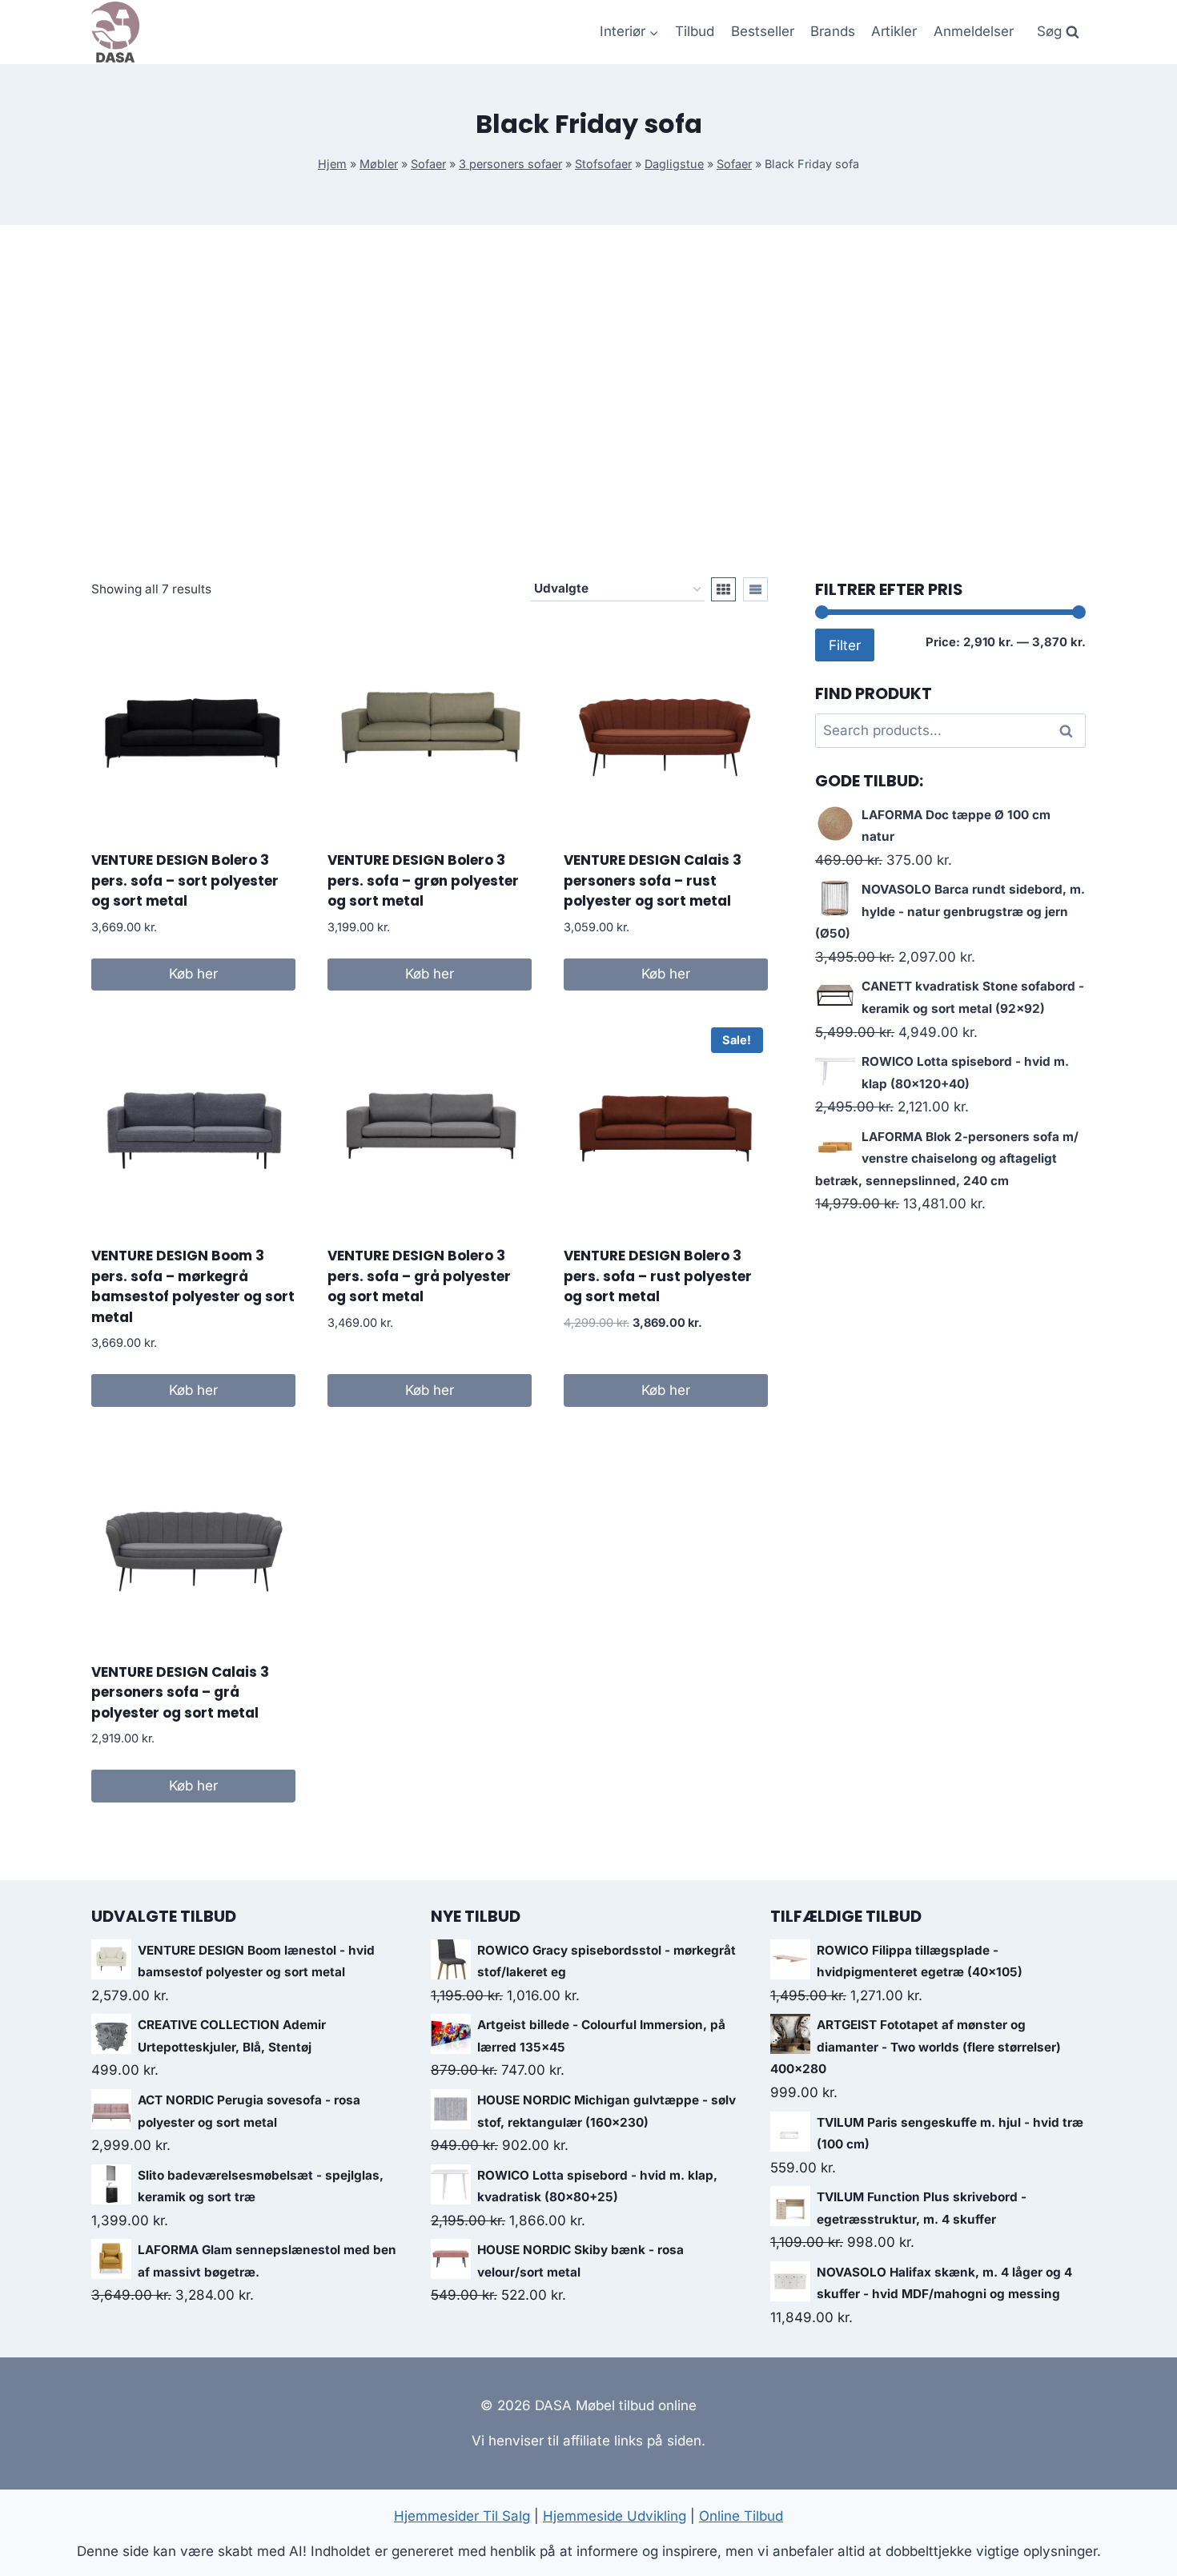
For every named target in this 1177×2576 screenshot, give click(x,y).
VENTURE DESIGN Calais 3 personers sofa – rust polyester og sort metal (653, 880)
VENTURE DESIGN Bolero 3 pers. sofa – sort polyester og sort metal (185, 880)
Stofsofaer (603, 164)
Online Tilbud (741, 2516)
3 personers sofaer (510, 164)
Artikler (894, 31)
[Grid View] (723, 589)
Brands (833, 31)
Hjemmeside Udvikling (615, 2516)
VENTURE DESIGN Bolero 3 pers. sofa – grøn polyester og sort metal (423, 880)
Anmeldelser (974, 31)
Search (1071, 731)
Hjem (332, 164)
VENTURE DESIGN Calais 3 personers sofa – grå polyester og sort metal (180, 1692)
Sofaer (428, 164)
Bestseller (763, 31)
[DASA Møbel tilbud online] (115, 32)
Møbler (379, 164)
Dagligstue (674, 164)
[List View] (755, 589)
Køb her (193, 974)
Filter (845, 645)
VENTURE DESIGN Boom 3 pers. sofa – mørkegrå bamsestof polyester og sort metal (193, 1286)
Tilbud (695, 31)
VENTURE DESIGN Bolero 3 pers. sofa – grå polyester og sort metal (419, 1276)
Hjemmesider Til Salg (462, 2516)
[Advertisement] (588, 401)
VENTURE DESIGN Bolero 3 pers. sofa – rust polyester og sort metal (658, 1276)
